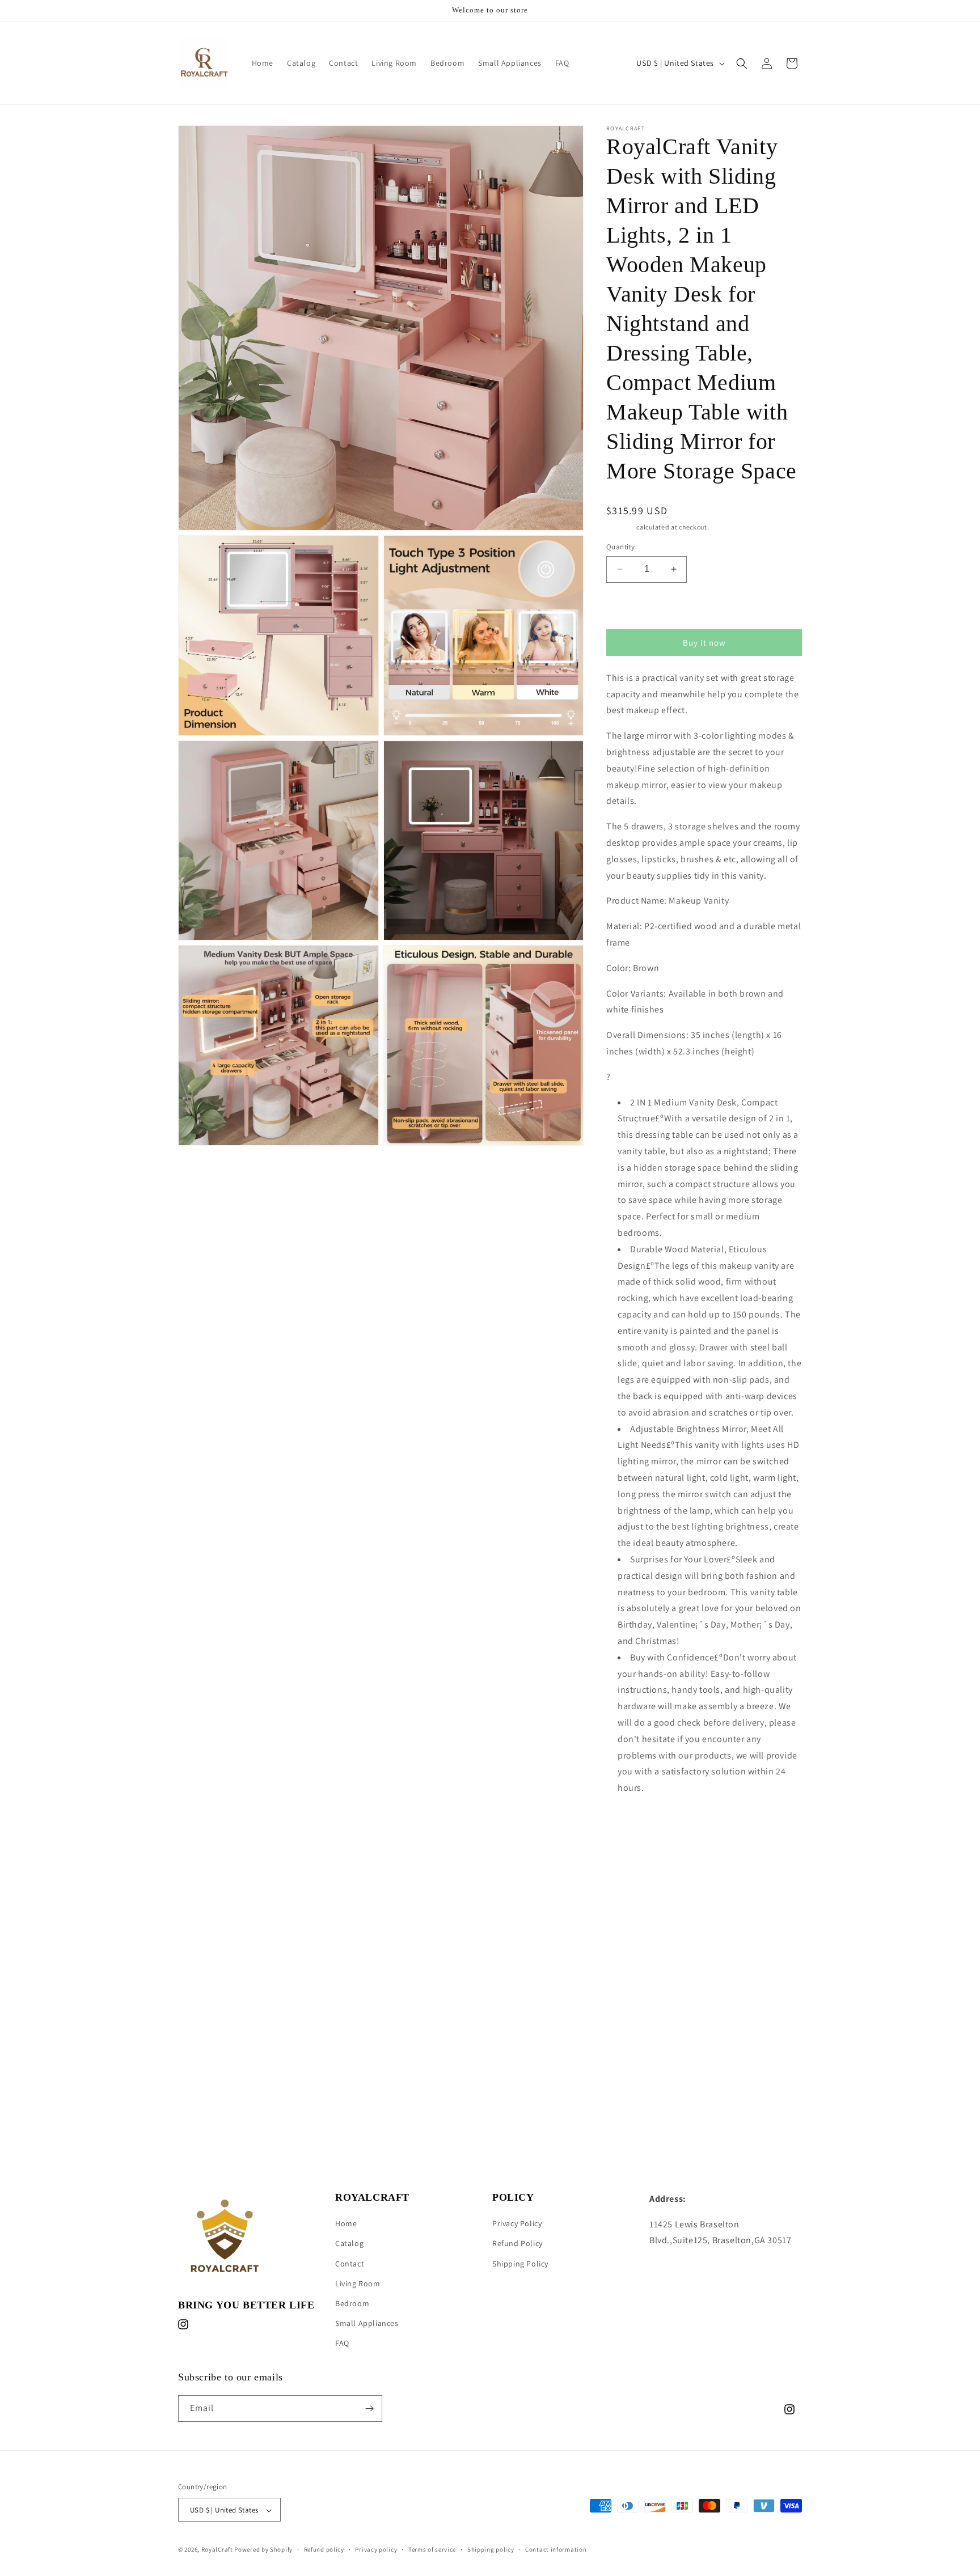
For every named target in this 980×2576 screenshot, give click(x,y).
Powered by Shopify (263, 2550)
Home (346, 2223)
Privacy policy (376, 2549)
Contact (350, 2264)
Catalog (349, 2244)
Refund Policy (518, 2244)
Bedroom (352, 2303)
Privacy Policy (517, 2223)
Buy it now (704, 643)
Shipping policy (491, 2549)
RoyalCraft (217, 2550)
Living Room (358, 2283)
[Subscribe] (369, 2408)
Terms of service (432, 2549)
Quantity (620, 547)
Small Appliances (367, 2323)
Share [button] (630, 1823)
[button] (742, 63)
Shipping (621, 527)
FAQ (342, 2344)
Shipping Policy (520, 2264)
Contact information (556, 2549)
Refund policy (324, 2549)
